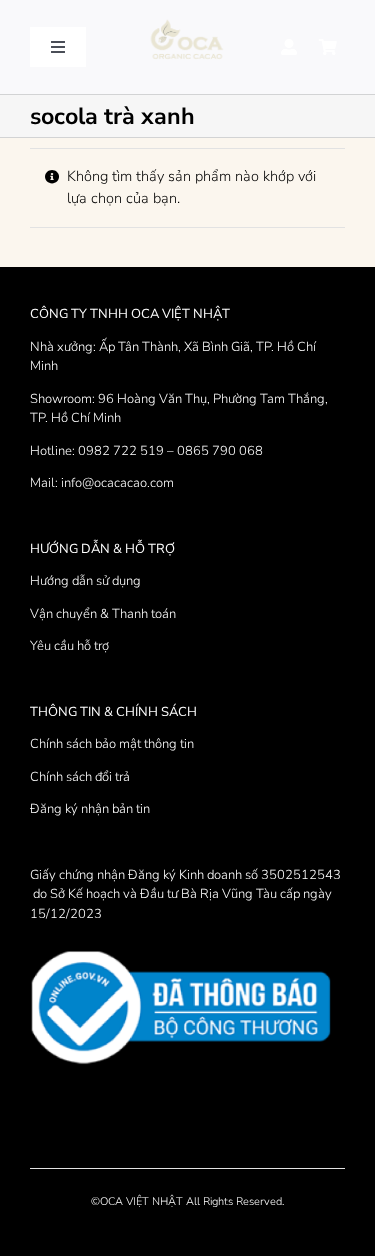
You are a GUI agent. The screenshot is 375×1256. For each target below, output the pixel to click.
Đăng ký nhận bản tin (90, 809)
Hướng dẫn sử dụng (85, 581)
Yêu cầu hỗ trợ (69, 646)
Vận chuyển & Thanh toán (103, 614)
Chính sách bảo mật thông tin (112, 744)
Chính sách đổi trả (80, 777)
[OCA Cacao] (187, 21)
